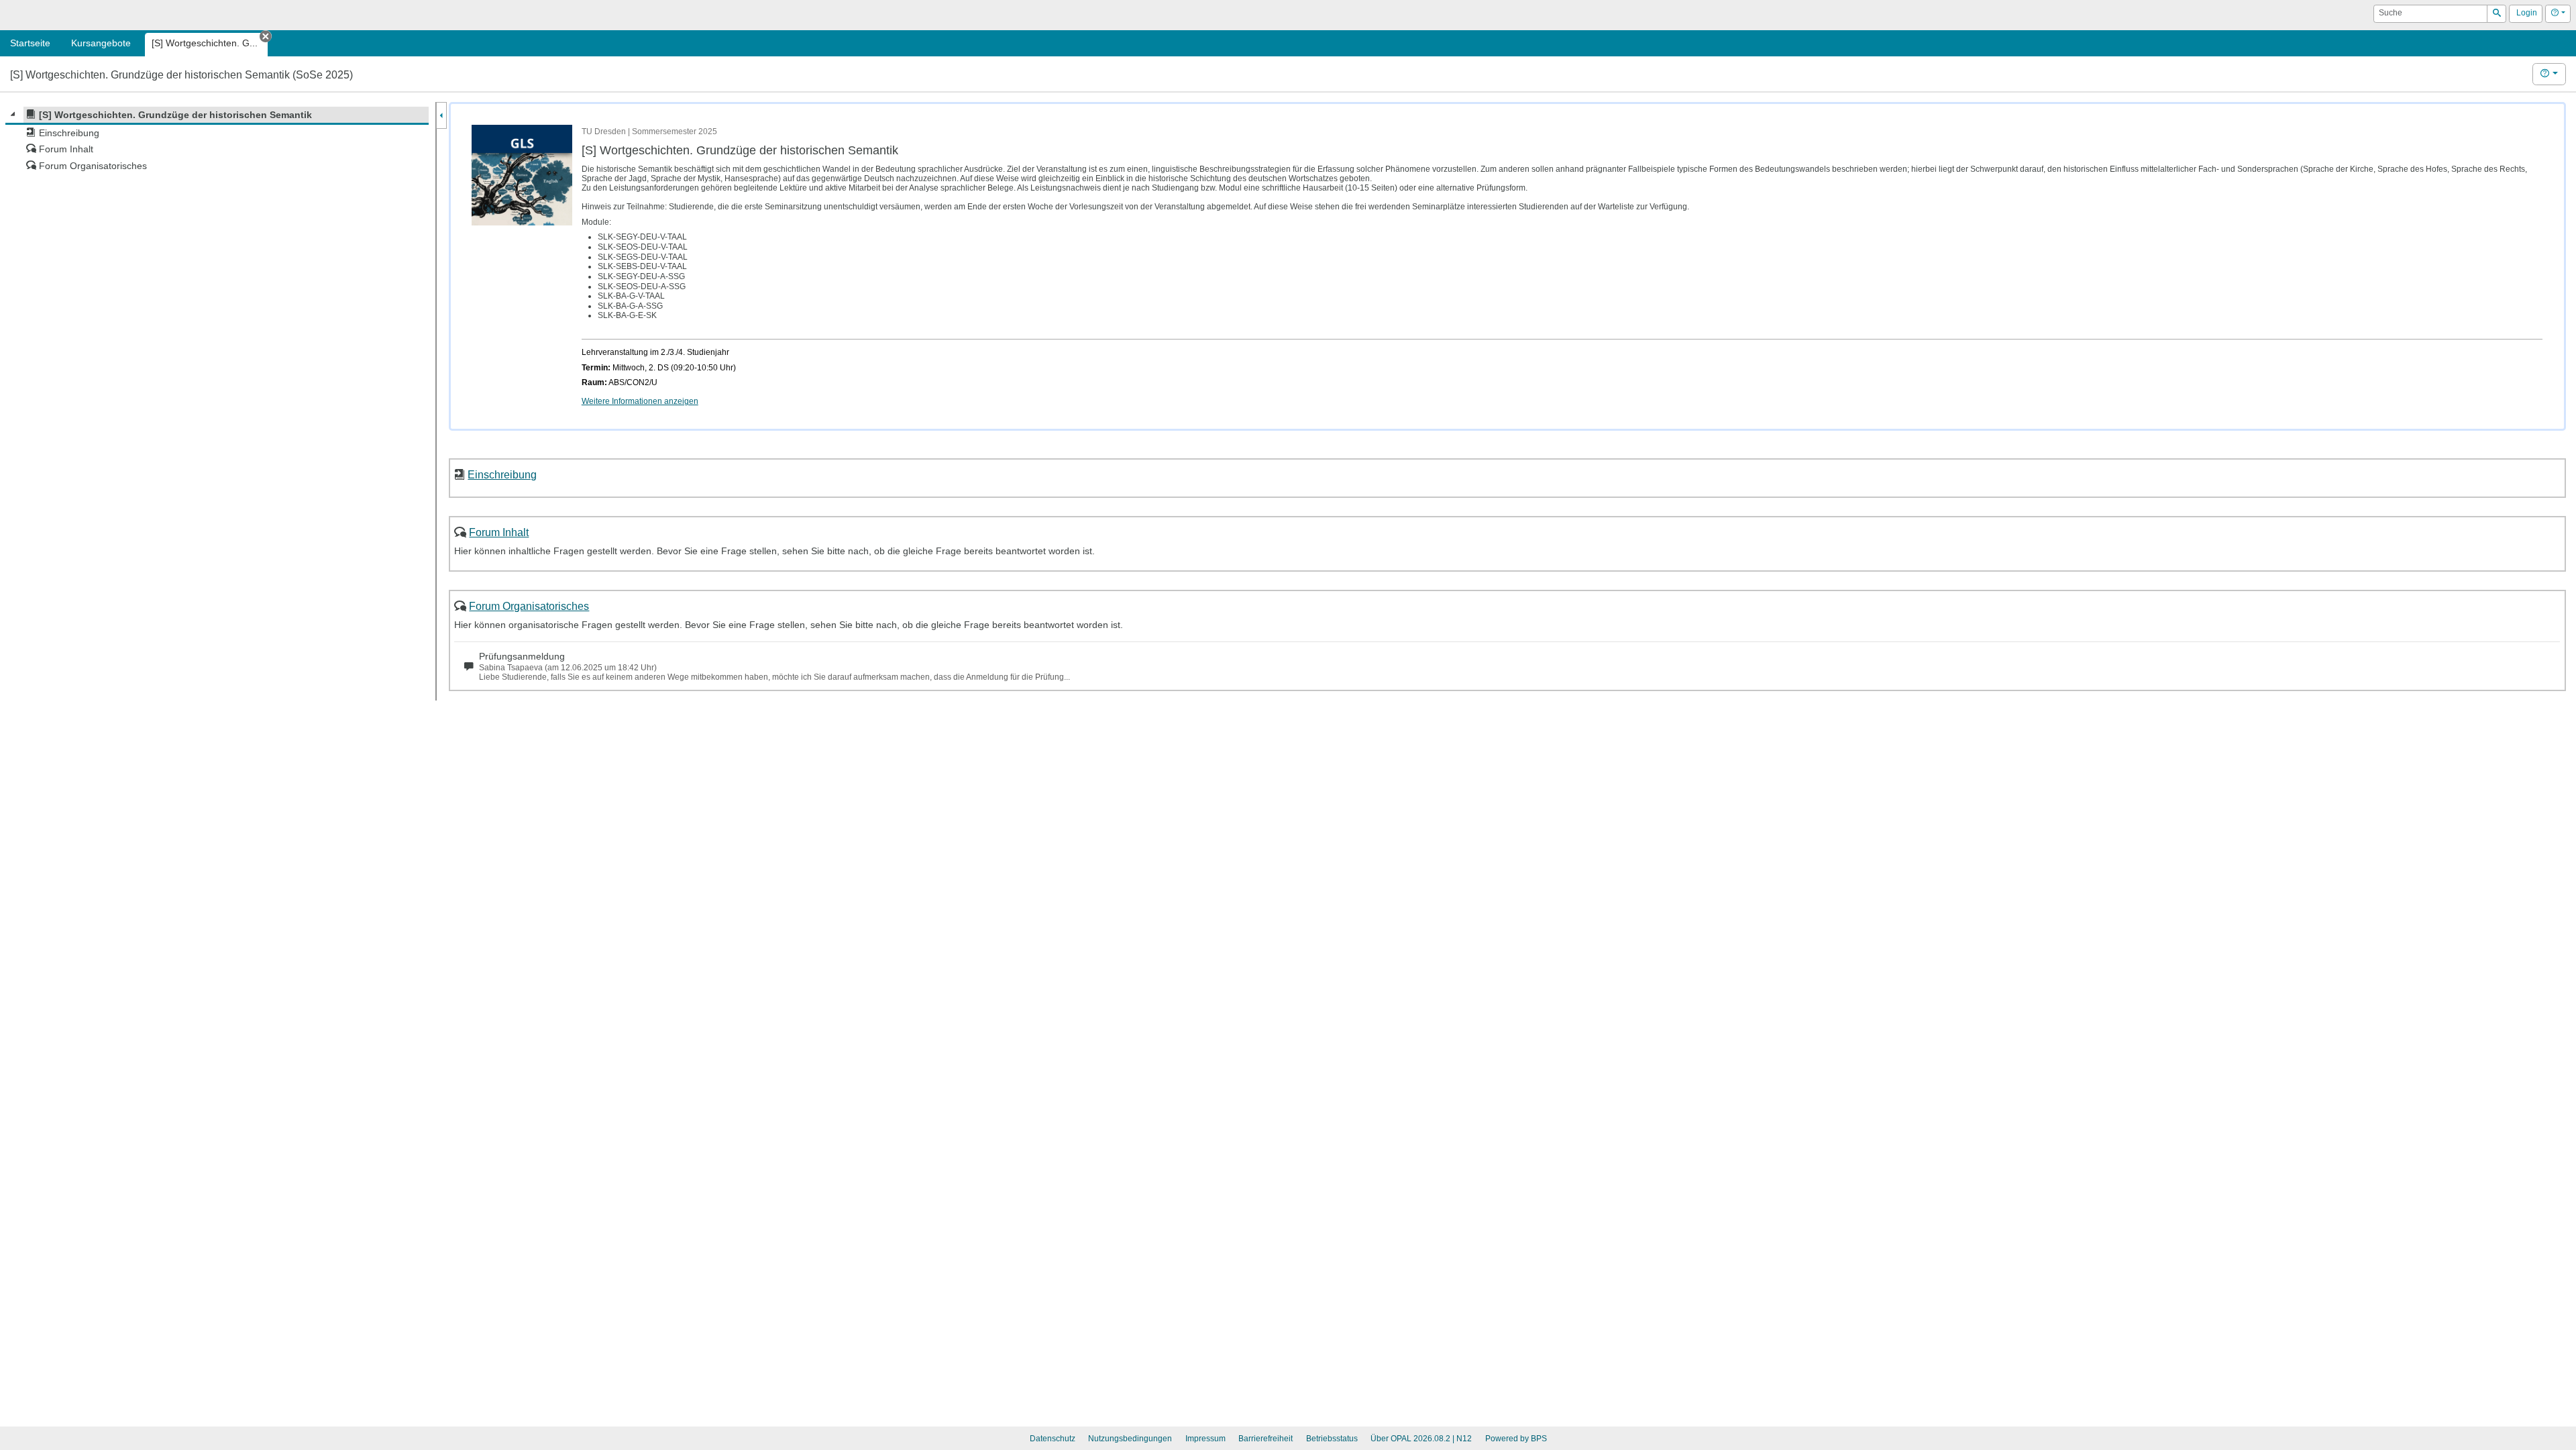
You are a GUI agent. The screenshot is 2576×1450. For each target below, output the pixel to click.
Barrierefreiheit (1266, 1439)
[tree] (217, 141)
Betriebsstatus (1332, 1439)
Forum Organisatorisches (529, 606)
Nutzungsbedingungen (1130, 1439)
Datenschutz (1053, 1439)
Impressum (1205, 1439)
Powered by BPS (1516, 1439)
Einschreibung (502, 474)
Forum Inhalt (499, 532)
